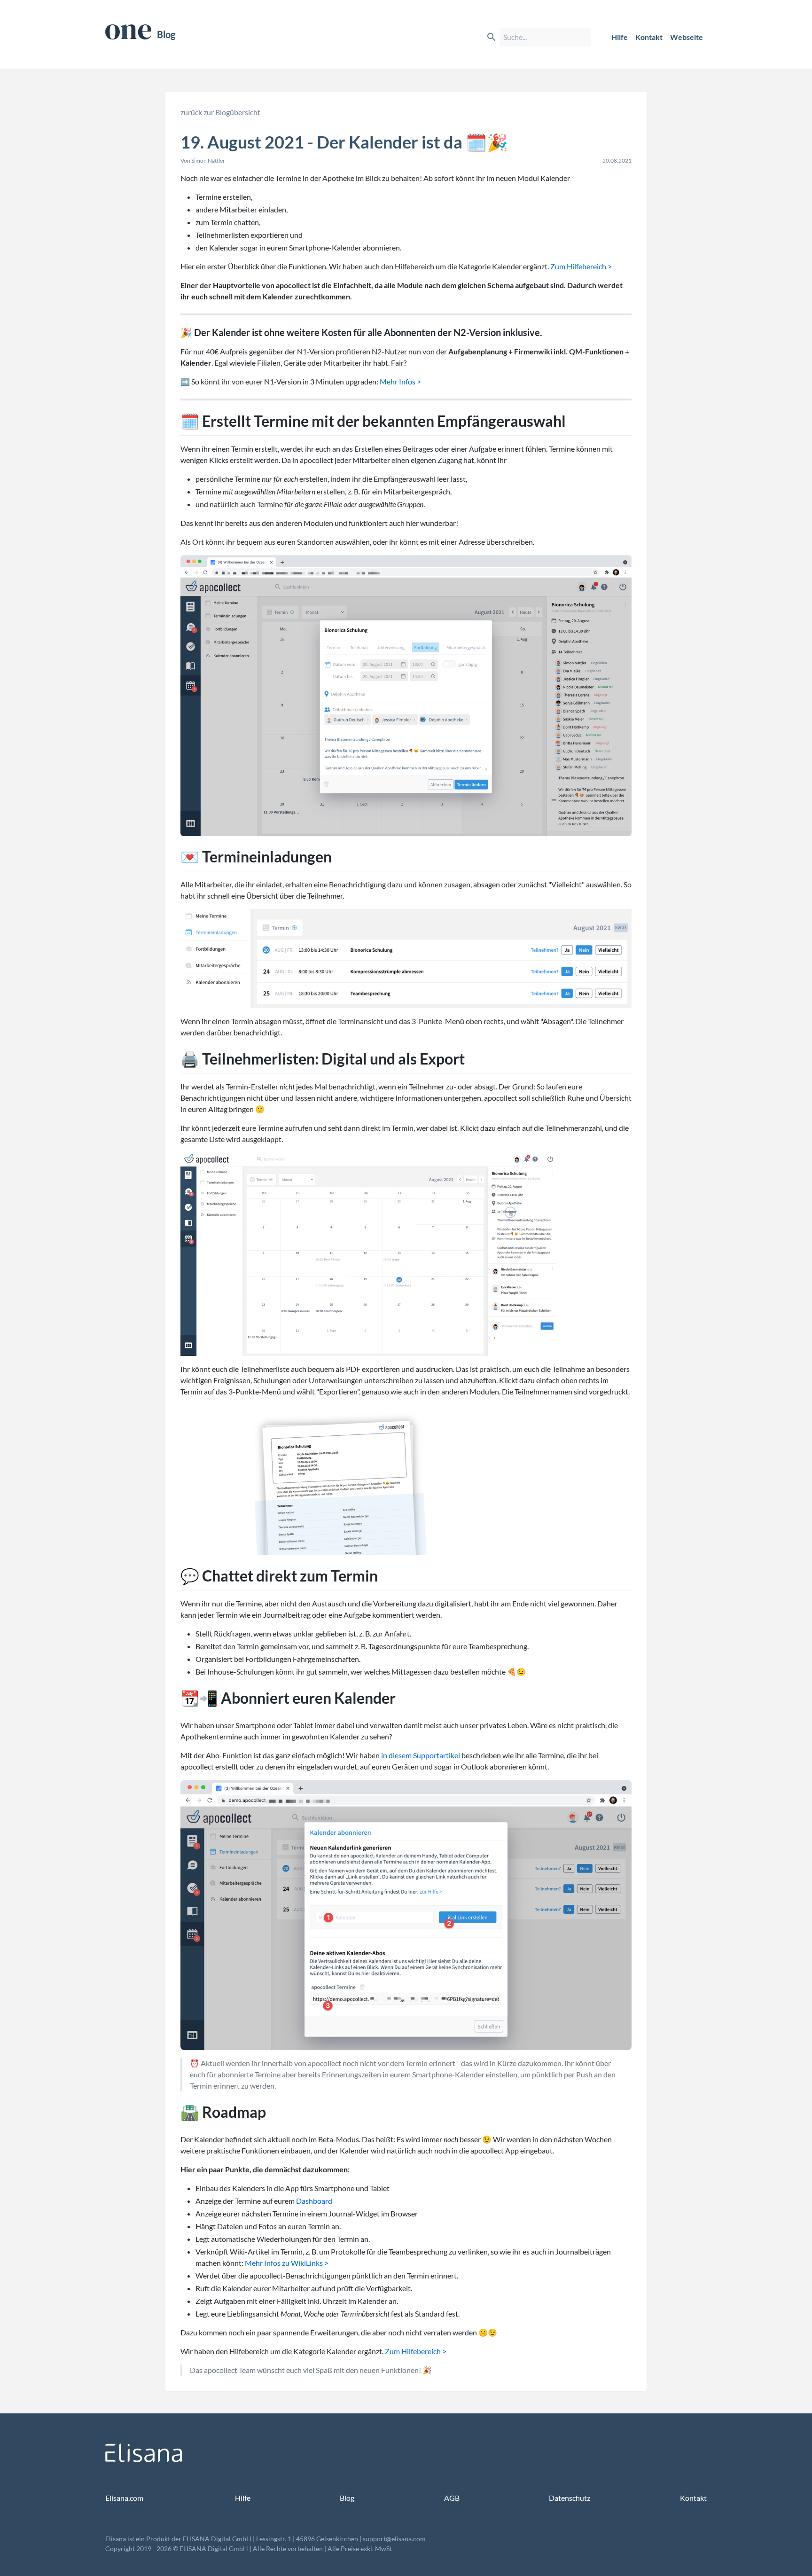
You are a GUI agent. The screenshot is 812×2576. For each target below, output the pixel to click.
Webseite (687, 37)
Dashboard (314, 2201)
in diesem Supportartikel (421, 1755)
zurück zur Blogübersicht (220, 112)
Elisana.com (124, 2498)
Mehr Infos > (400, 381)
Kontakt (649, 37)
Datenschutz (570, 2498)
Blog (166, 34)
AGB (452, 2498)
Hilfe (620, 37)
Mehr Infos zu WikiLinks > (287, 2263)
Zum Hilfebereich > (581, 266)
